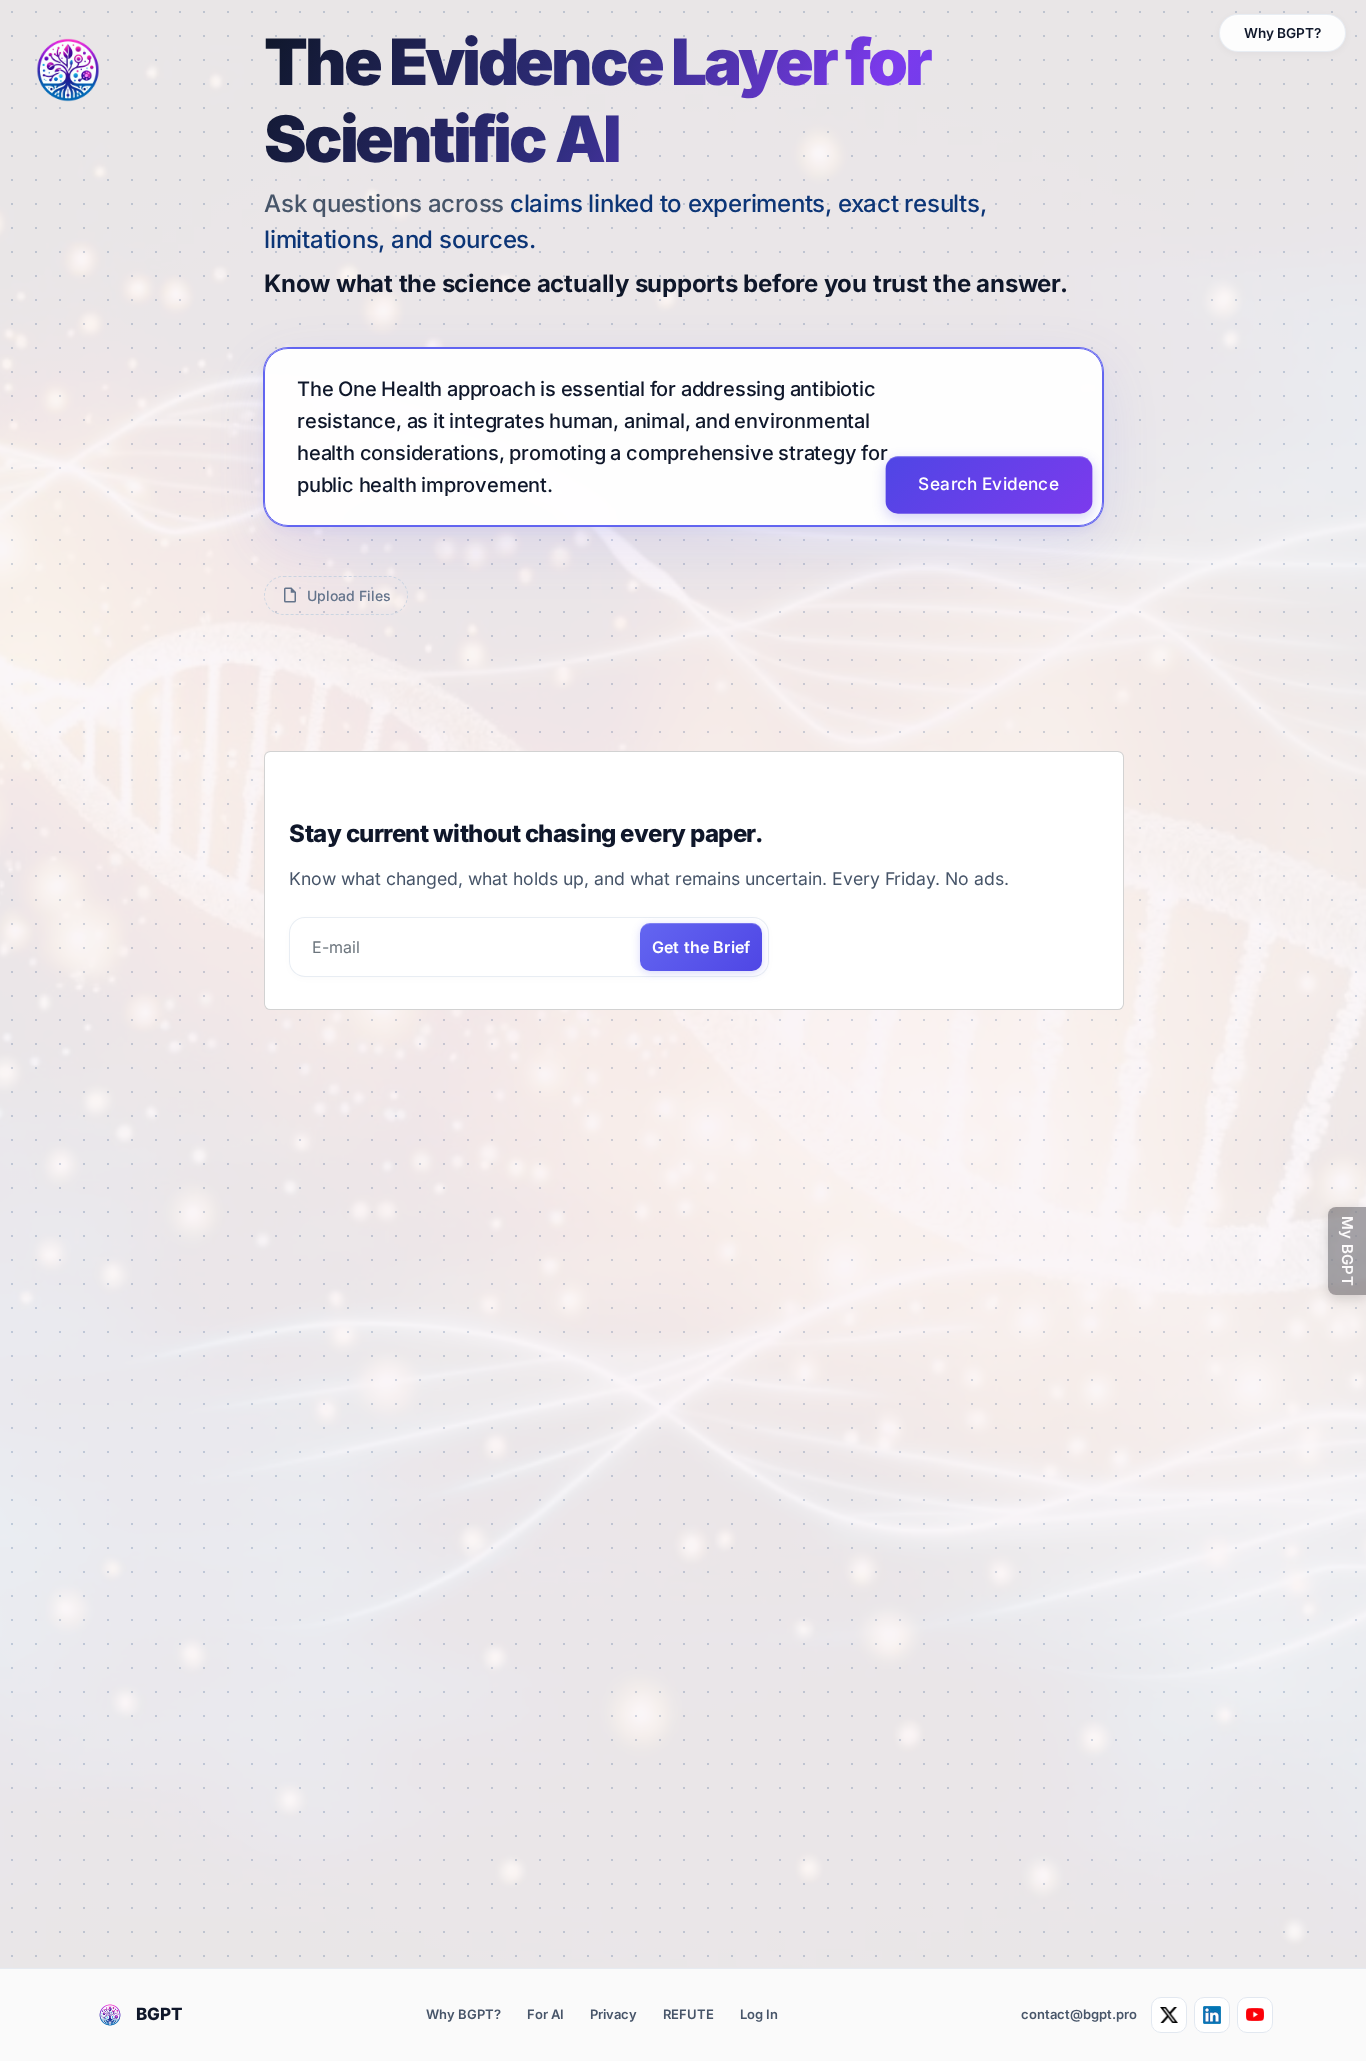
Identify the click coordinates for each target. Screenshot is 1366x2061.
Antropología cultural (354, 1862)
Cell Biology (324, 1965)
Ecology (310, 1811)
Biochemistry (327, 1759)
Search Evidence (989, 484)
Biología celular (335, 1501)
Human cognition (340, 1914)
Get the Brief (701, 1123)
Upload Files (349, 595)
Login (320, 1391)
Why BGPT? (1282, 33)
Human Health (330, 1553)
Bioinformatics (332, 1604)
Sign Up (328, 1340)
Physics (310, 1656)
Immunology (324, 1708)
